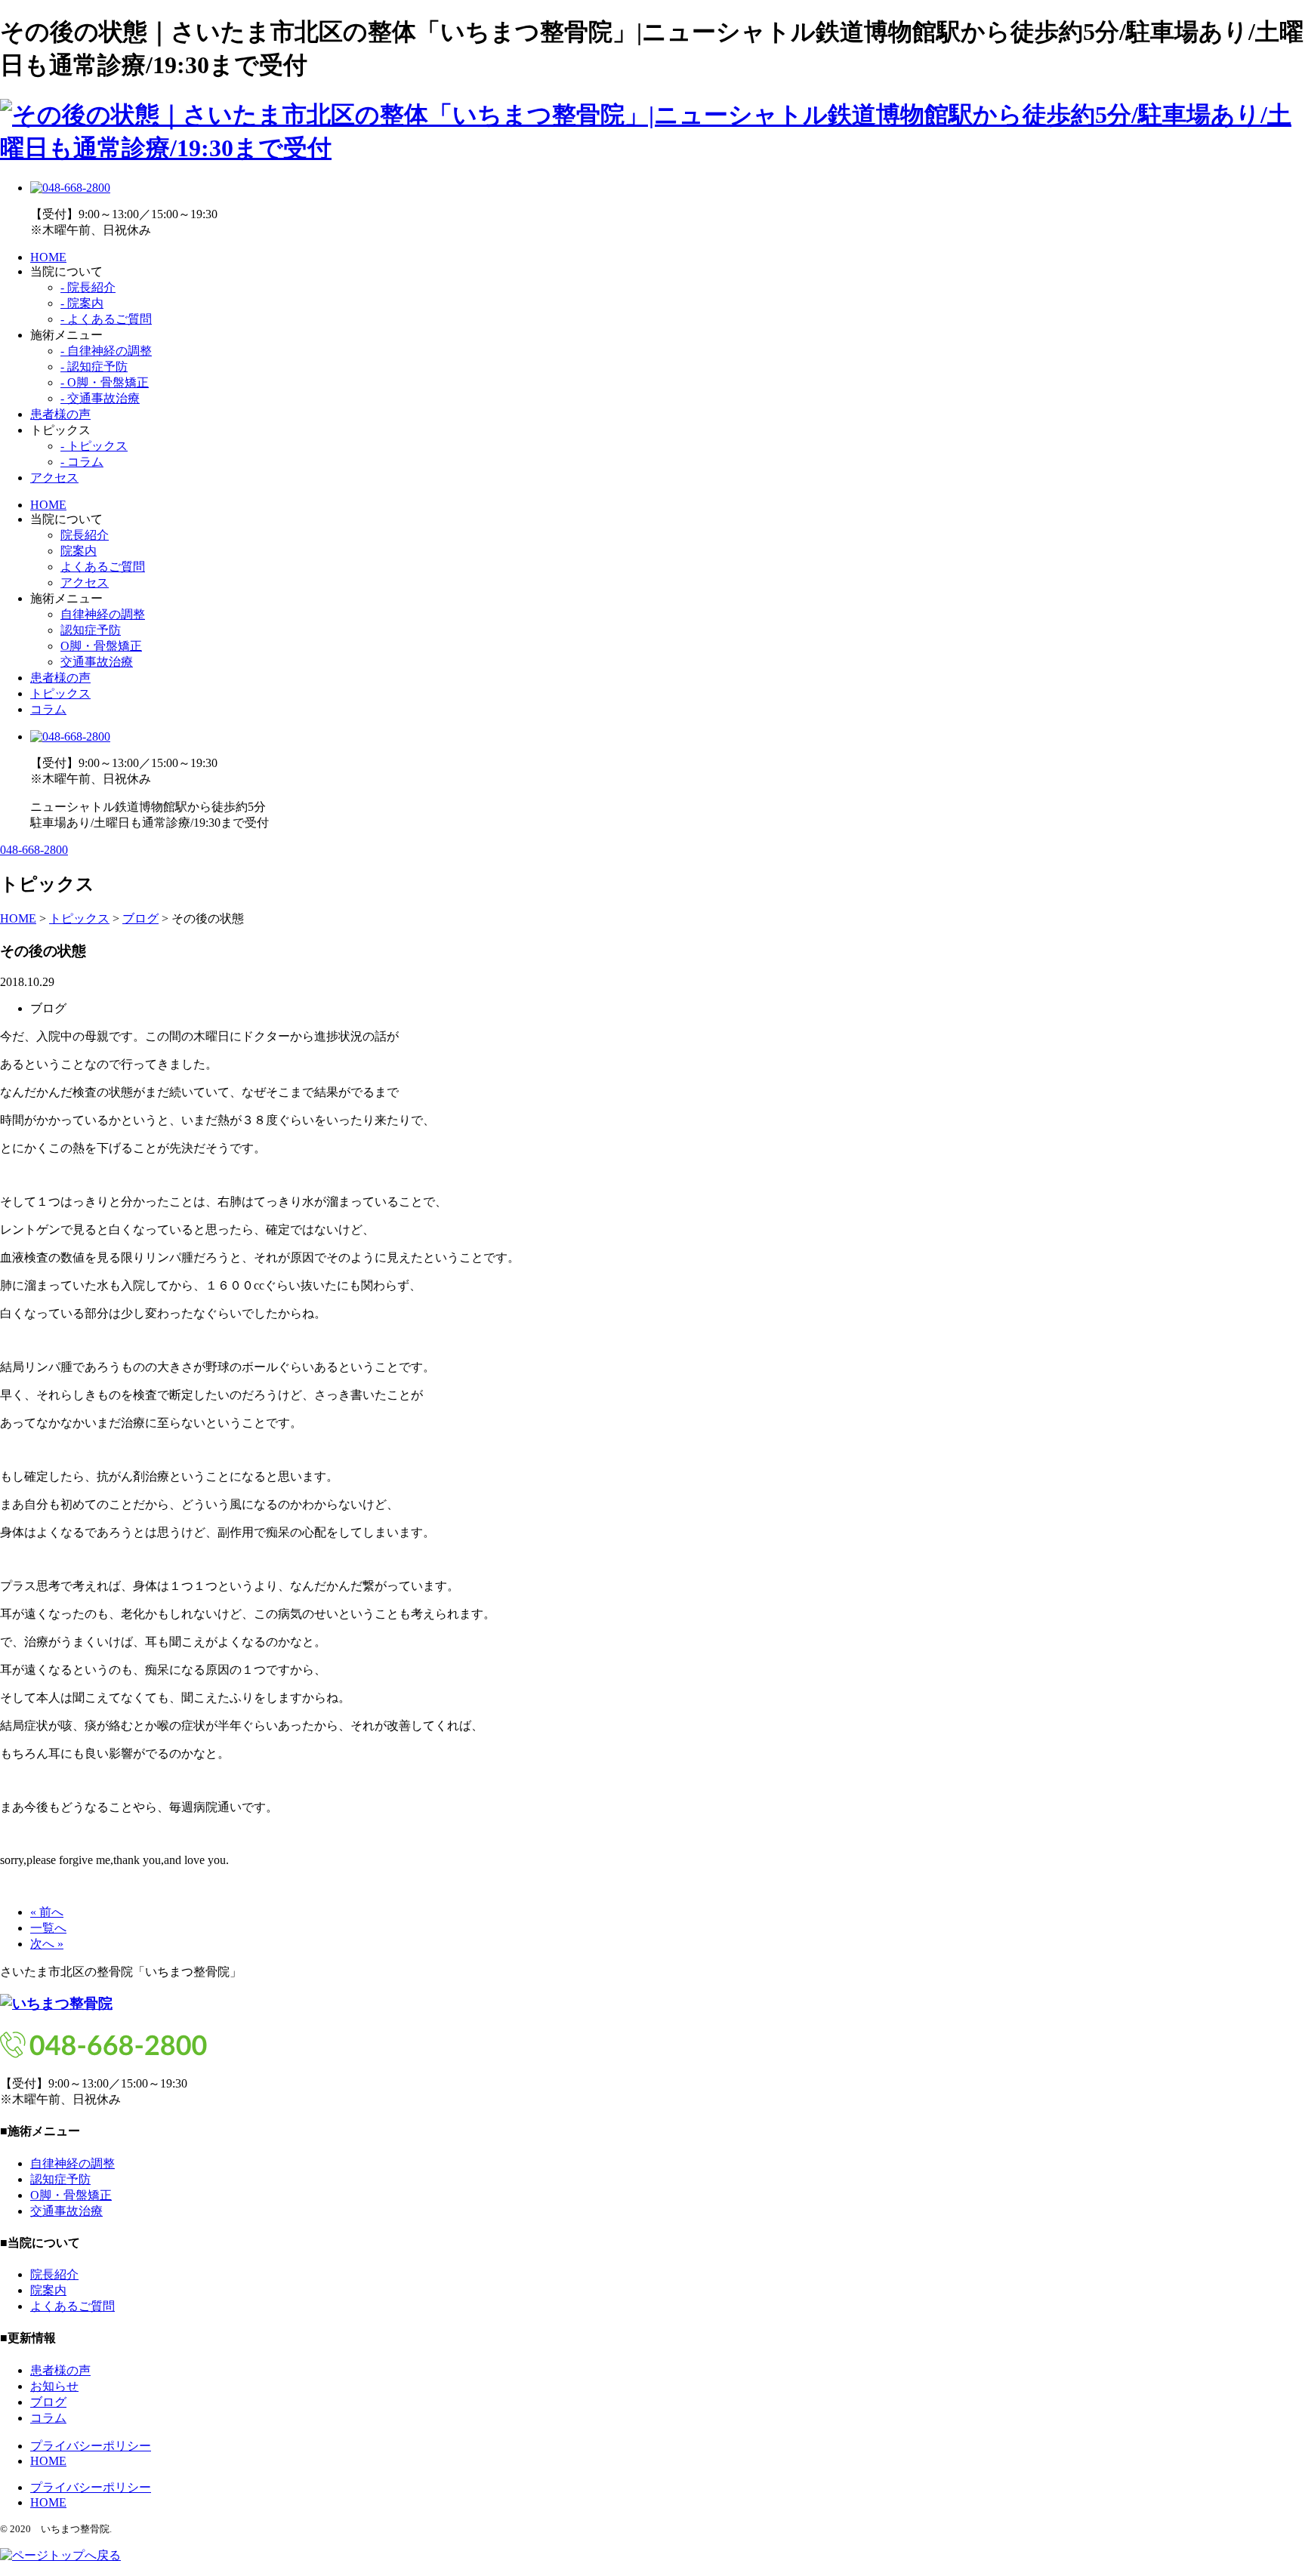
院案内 (79, 551)
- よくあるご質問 (106, 319)
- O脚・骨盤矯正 (105, 382)
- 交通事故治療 (100, 398)
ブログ (48, 2402)
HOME (48, 257)
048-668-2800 (34, 850)
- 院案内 (82, 303)
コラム (48, 709)
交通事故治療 (97, 662)
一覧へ (48, 1928)
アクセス (54, 478)
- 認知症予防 (94, 367)
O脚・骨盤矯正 (101, 646)
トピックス (60, 693)
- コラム (82, 462)
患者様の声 (60, 414)
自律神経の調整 (103, 614)
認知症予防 (91, 630)
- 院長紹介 (88, 287)
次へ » (47, 1944)
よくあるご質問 (103, 567)
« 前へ (47, 1912)
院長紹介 (85, 535)
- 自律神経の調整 (106, 351)
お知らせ (54, 2386)
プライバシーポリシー (91, 2446)
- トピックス (94, 446)
